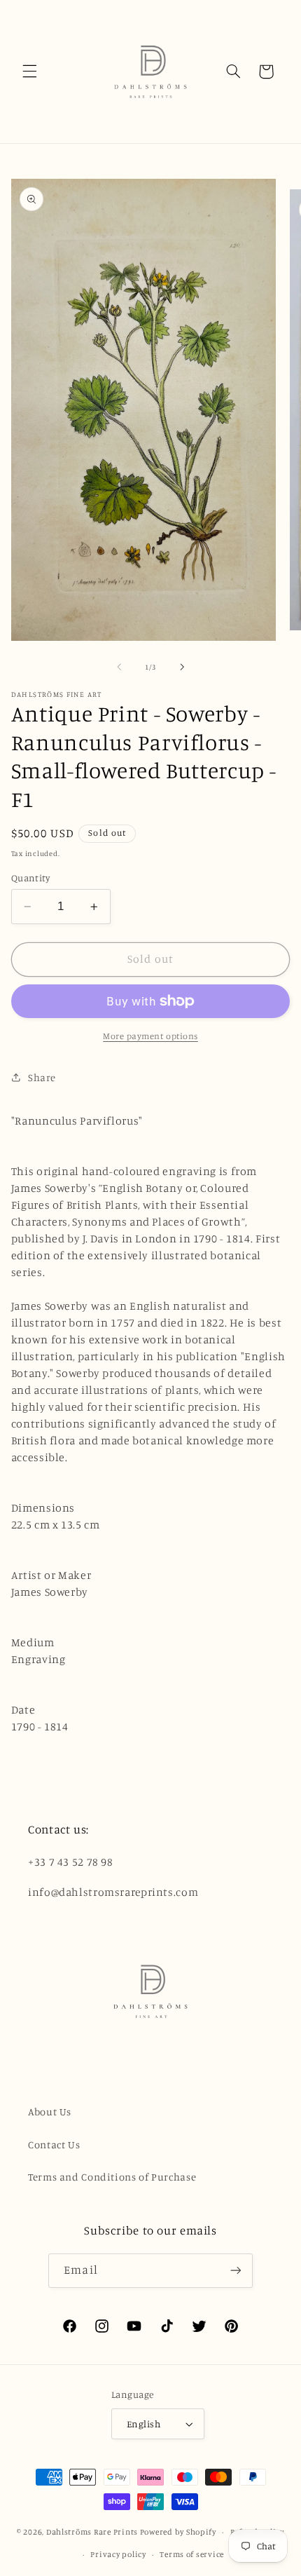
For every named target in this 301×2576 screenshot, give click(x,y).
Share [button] (42, 1077)
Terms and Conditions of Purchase (112, 2177)
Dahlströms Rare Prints (92, 2532)
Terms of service (192, 2554)
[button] (29, 72)
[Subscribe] (235, 2271)
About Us (50, 2111)
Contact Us (54, 2144)
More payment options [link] (150, 1036)
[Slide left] (119, 667)
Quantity (30, 878)
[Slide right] (182, 667)
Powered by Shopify (178, 2532)
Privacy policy (118, 2554)
